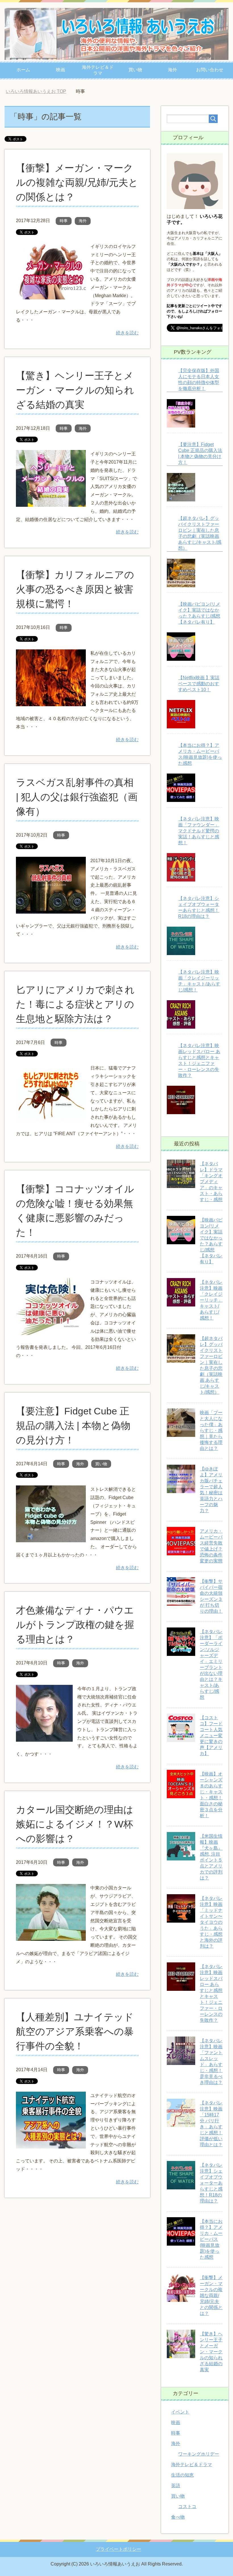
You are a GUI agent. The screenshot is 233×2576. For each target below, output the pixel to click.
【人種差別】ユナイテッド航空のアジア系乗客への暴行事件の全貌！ (75, 2031)
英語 (176, 2486)
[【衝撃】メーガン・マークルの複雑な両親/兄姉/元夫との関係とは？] (51, 295)
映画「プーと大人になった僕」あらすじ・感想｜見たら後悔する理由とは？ (211, 1430)
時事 (64, 221)
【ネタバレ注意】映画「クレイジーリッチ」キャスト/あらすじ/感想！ (211, 1300)
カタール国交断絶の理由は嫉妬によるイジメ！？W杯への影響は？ (75, 1824)
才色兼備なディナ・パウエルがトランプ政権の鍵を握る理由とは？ (75, 1625)
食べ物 (178, 2517)
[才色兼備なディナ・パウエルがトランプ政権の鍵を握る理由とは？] (44, 1737)
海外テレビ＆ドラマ (98, 70)
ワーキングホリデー (199, 2454)
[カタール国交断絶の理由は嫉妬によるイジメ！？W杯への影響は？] (51, 1937)
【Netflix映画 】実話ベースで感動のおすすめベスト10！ (199, 684)
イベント (180, 2412)
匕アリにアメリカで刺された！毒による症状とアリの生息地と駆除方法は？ (75, 1004)
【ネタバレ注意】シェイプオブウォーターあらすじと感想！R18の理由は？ (211, 2183)
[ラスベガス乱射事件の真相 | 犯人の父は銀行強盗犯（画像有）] (51, 909)
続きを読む (127, 333)
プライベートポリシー (118, 2549)
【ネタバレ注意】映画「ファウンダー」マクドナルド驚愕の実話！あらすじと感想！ (199, 831)
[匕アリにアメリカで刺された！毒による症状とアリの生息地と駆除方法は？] (51, 1117)
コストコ (187, 2507)
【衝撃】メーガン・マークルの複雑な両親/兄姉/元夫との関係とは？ (77, 182)
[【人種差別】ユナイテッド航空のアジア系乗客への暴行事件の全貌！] (51, 2144)
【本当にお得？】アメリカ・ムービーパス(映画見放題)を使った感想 (211, 2239)
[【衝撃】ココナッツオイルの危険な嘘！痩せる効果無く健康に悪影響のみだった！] (51, 1330)
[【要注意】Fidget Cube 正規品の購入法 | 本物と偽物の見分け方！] (51, 1538)
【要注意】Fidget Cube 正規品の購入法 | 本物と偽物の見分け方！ (73, 1425)
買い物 (135, 70)
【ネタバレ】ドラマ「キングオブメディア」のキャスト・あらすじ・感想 (211, 1182)
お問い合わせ (210, 70)
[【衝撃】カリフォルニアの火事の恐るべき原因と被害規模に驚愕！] (51, 702)
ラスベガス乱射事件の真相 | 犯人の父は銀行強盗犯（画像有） (77, 797)
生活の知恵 (182, 2475)
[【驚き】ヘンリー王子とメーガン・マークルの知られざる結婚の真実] (51, 502)
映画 (61, 70)
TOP (40, 91)
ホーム (23, 70)
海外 (172, 70)
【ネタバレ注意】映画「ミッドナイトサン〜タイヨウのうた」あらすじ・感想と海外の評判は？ (211, 1922)
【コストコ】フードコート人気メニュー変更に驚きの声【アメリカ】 (211, 1736)
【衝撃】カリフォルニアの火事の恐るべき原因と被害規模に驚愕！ (75, 589)
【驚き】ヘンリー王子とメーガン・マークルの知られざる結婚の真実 (75, 390)
